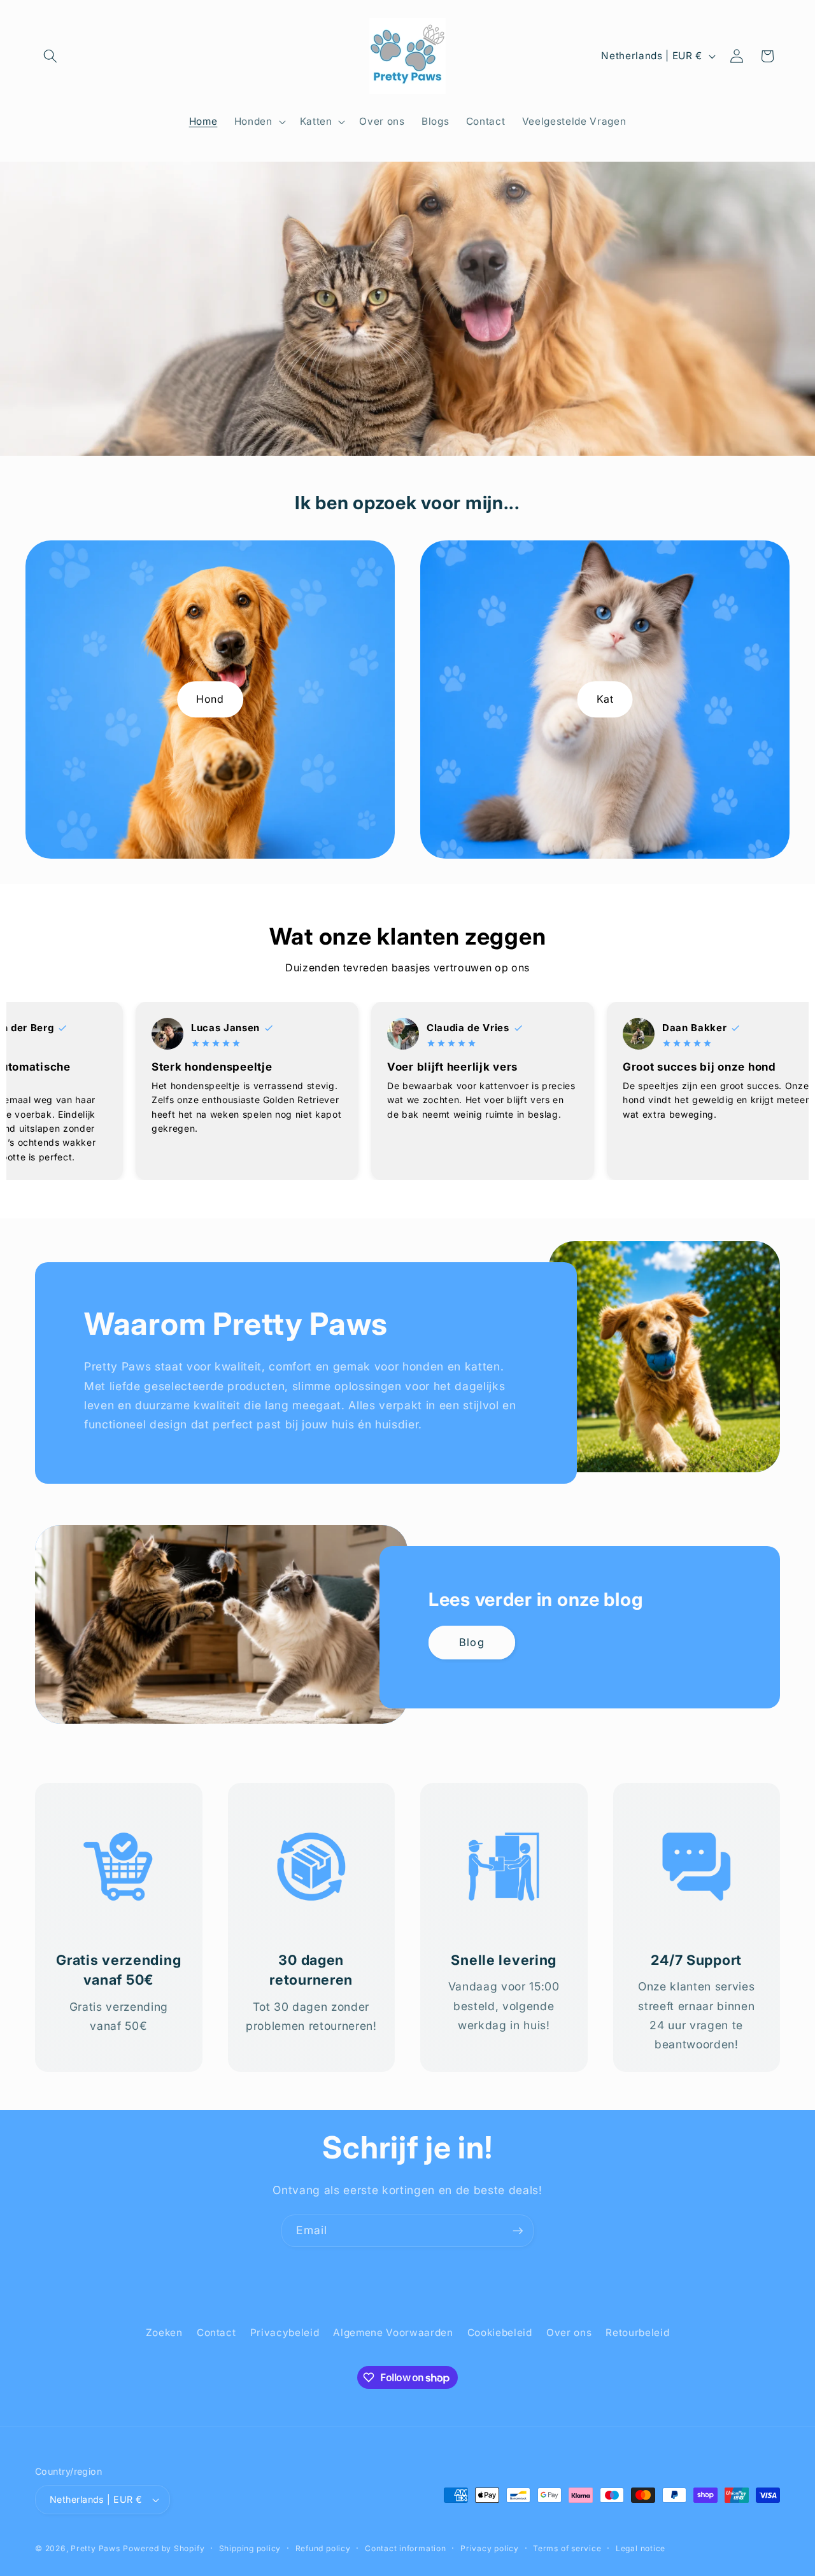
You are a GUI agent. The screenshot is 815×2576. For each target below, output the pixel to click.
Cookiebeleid (500, 2333)
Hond (210, 699)
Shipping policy (250, 2548)
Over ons (569, 2333)
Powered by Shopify (164, 2548)
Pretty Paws (95, 2548)
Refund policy (323, 2548)
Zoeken (164, 2333)
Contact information (406, 2548)
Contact (216, 2333)
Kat (605, 699)
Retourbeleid (637, 2333)
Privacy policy (490, 2548)
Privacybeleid (285, 2333)
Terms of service (567, 2548)
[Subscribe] (518, 2231)
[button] (50, 56)
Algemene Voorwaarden (393, 2333)
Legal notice (641, 2548)
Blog (471, 1642)
